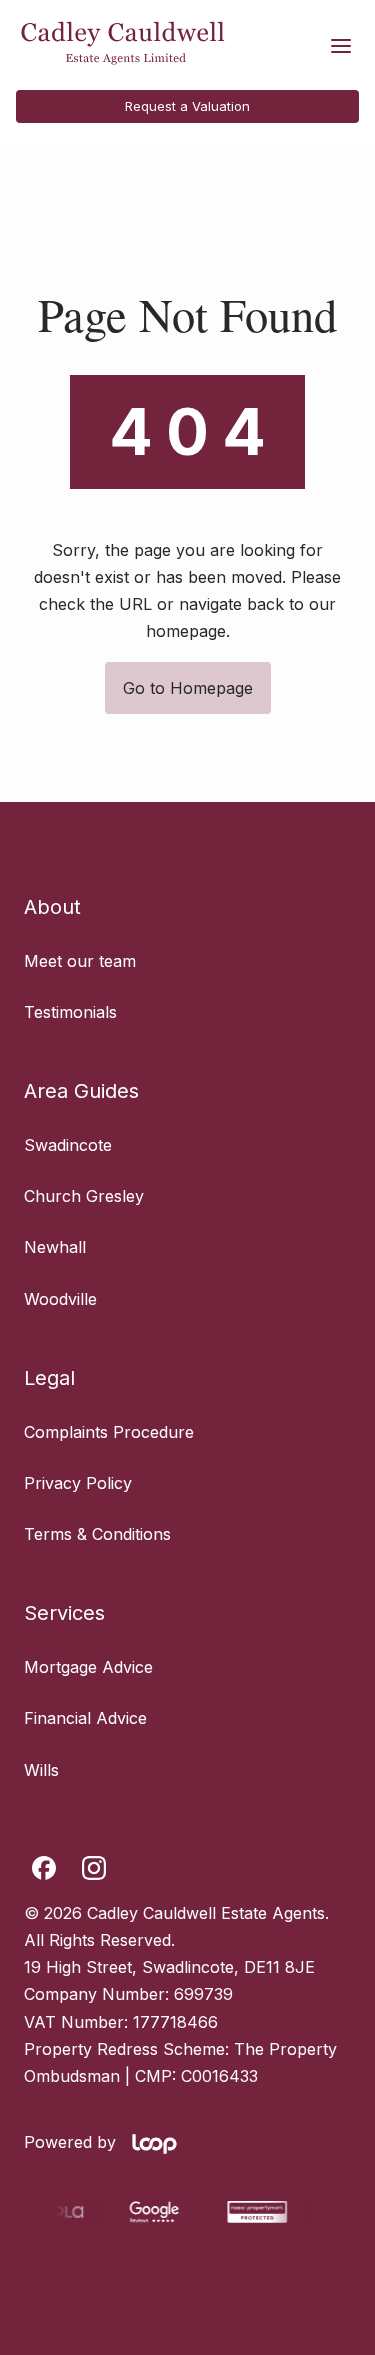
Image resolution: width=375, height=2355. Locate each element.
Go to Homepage (188, 688)
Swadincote (68, 1145)
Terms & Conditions (97, 1534)
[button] (341, 46)
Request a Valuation (187, 106)
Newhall (55, 1247)
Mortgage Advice (88, 1667)
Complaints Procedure (109, 1432)
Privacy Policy (78, 1483)
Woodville (60, 1299)
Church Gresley (84, 1196)
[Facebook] (44, 1868)
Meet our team (80, 961)
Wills (41, 1770)
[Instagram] (94, 1868)
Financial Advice (85, 1718)
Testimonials (70, 1012)
